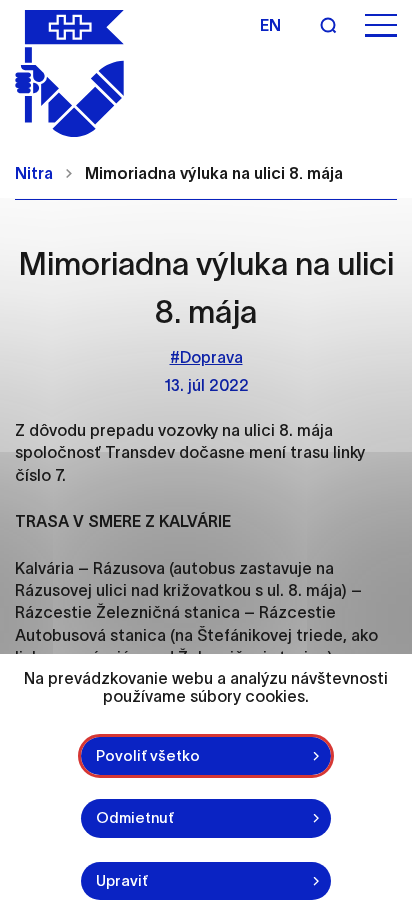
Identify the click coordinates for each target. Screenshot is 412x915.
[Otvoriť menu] (381, 25)
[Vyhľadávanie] (328, 25)
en (270, 25)
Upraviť (122, 880)
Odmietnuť (135, 817)
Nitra (34, 173)
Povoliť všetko (148, 755)
